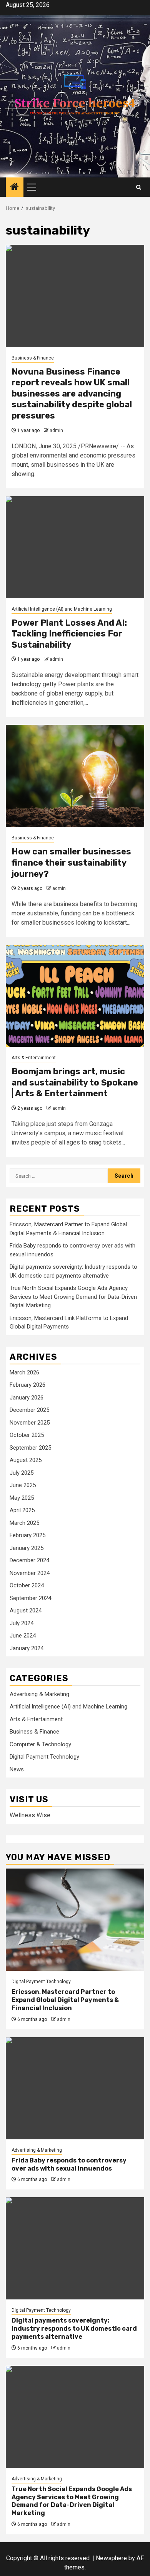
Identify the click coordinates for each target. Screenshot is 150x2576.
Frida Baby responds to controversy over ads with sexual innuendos (69, 2164)
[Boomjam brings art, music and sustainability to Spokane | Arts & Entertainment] (75, 996)
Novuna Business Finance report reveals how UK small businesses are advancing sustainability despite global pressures (72, 394)
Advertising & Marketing (39, 1694)
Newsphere (111, 2558)
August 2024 (26, 1610)
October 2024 (27, 1585)
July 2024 (22, 1623)
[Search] (139, 187)
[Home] (15, 187)
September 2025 (30, 1448)
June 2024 (23, 1636)
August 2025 (26, 1460)
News (17, 1769)
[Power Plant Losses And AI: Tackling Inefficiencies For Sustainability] (75, 547)
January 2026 (27, 1398)
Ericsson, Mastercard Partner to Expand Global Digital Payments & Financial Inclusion (65, 2000)
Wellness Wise (30, 1815)
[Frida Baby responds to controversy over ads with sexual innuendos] (75, 2088)
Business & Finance (33, 358)
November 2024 (30, 1573)
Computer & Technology (40, 1744)
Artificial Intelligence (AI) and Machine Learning (62, 609)
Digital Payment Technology (44, 1757)
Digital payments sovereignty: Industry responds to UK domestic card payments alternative (74, 2329)
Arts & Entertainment (34, 1058)
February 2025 (27, 1535)
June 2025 (23, 1485)
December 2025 (29, 1410)
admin (56, 430)
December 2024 (29, 1560)
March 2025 (24, 1523)
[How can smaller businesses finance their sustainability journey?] (75, 776)
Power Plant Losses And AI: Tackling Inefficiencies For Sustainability (69, 634)
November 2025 (30, 1423)
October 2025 (27, 1435)
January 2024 (27, 1648)
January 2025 (27, 1548)
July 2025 (22, 1473)
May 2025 (22, 1498)
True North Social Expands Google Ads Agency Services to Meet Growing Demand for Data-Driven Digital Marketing (73, 1297)
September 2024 (30, 1598)
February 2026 (27, 1385)
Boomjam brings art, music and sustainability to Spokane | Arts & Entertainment (75, 1082)
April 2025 (22, 1510)
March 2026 (24, 1372)
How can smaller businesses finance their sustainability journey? (71, 863)
